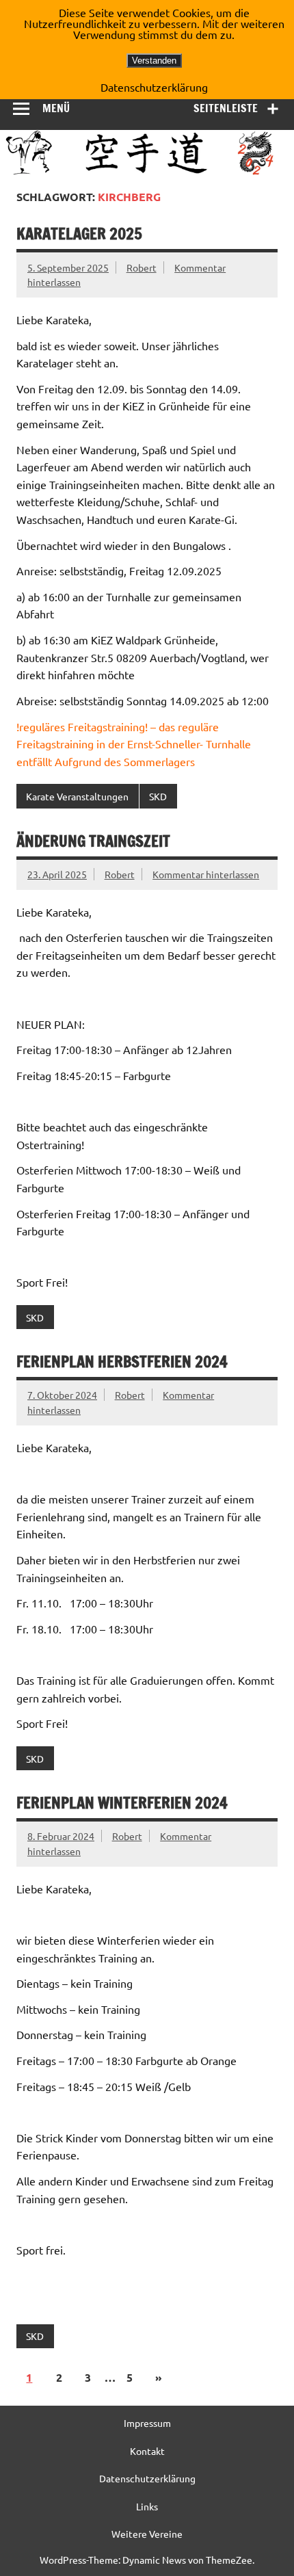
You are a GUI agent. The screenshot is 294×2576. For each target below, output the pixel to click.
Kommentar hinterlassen (206, 874)
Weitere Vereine (147, 2534)
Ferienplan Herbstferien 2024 (122, 1362)
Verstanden (154, 61)
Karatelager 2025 (79, 234)
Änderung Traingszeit (93, 841)
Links (147, 2506)
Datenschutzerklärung (147, 2478)
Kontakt (147, 2451)
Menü (56, 108)
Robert (142, 267)
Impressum (147, 2423)
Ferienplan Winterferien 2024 (122, 1803)
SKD (158, 796)
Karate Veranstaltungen (77, 796)
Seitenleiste (226, 108)
